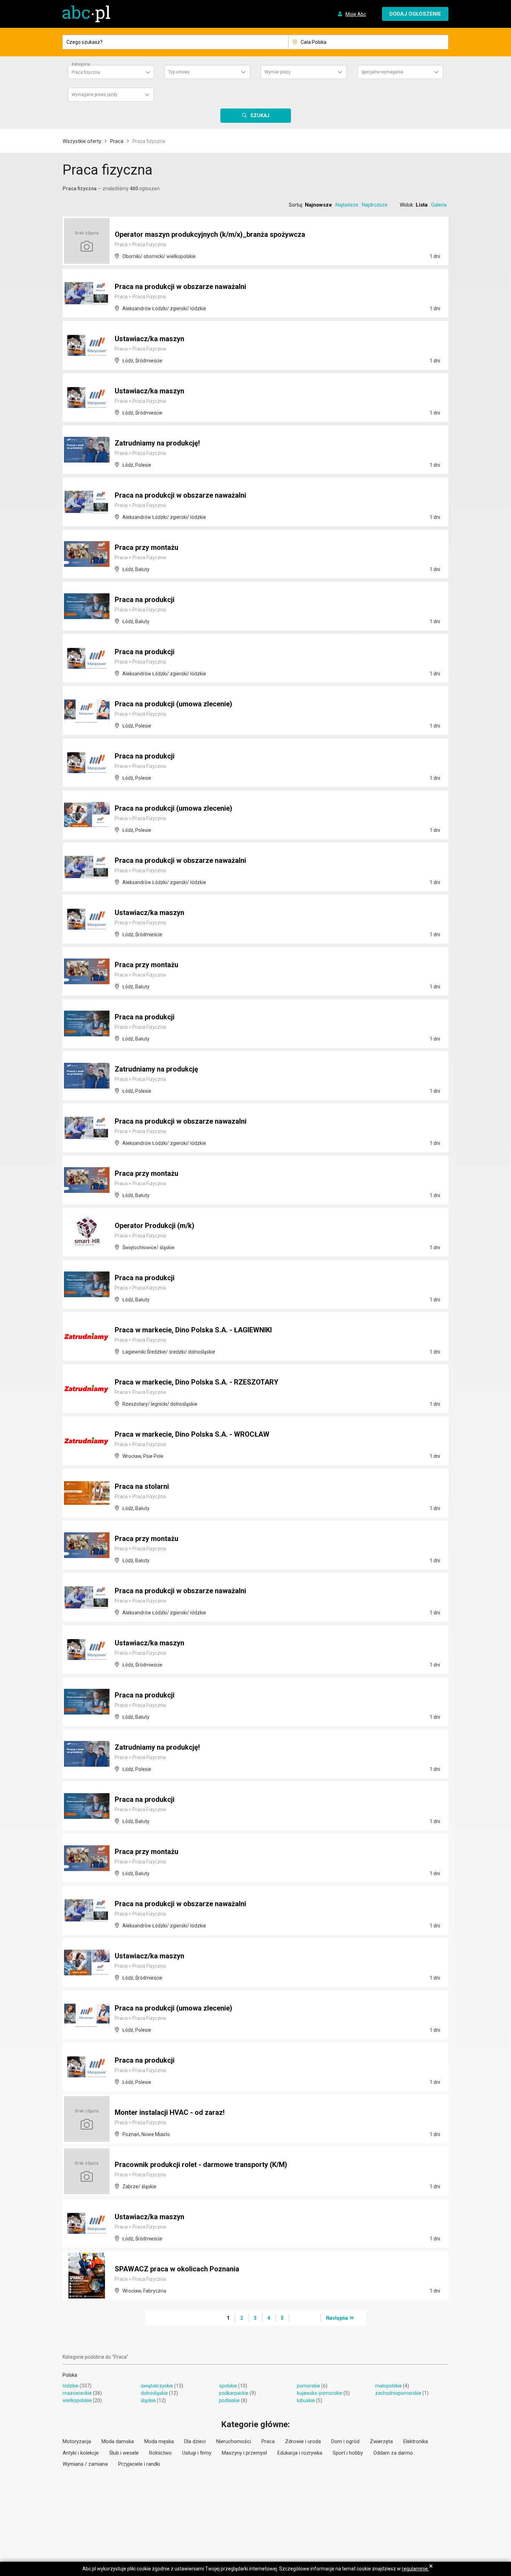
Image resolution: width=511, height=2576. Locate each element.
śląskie (148, 2400)
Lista (422, 205)
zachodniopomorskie (398, 2393)
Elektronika (416, 2441)
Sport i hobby (348, 2453)
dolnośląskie (154, 2393)
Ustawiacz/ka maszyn (149, 339)
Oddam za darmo (393, 2453)
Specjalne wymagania (382, 72)
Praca (117, 141)
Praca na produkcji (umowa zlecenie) (173, 704)
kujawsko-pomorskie (320, 2393)
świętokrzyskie (157, 2386)
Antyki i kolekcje (81, 2453)
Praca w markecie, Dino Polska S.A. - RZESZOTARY (197, 1382)
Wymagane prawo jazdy (95, 95)
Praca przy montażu (147, 547)
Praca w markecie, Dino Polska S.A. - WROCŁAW (192, 1434)
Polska (70, 2375)
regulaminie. (415, 2569)
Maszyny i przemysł (244, 2453)
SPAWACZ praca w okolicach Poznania (177, 2269)
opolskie (228, 2386)
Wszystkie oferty (82, 141)
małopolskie (388, 2386)
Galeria (439, 205)
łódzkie (71, 2386)
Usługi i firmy (197, 2453)
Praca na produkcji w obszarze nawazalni (181, 1121)
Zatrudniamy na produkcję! (157, 443)
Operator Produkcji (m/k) (155, 1226)
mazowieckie (77, 2393)
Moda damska (118, 2441)
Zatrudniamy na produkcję (156, 1069)
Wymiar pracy (278, 72)
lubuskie (306, 2400)
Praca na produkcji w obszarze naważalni (180, 287)
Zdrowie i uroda (303, 2441)
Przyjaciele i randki (139, 2464)
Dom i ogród (345, 2441)
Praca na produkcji (145, 600)
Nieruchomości (234, 2441)
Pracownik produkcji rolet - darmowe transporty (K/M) (201, 2165)
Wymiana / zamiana (85, 2464)
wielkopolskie (77, 2400)
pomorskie (309, 2386)
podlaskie (229, 2400)
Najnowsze (318, 205)
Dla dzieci (195, 2441)
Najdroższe (375, 205)
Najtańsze (347, 205)
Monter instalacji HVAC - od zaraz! (170, 2112)
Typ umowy (179, 72)
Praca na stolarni (142, 1486)
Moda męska (159, 2441)
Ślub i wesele (124, 2453)
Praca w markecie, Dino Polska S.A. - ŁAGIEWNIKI (193, 1330)
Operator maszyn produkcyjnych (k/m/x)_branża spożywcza (210, 234)
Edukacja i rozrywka (300, 2453)
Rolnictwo (160, 2453)
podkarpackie (234, 2393)
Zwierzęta (381, 2441)
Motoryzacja (77, 2441)
